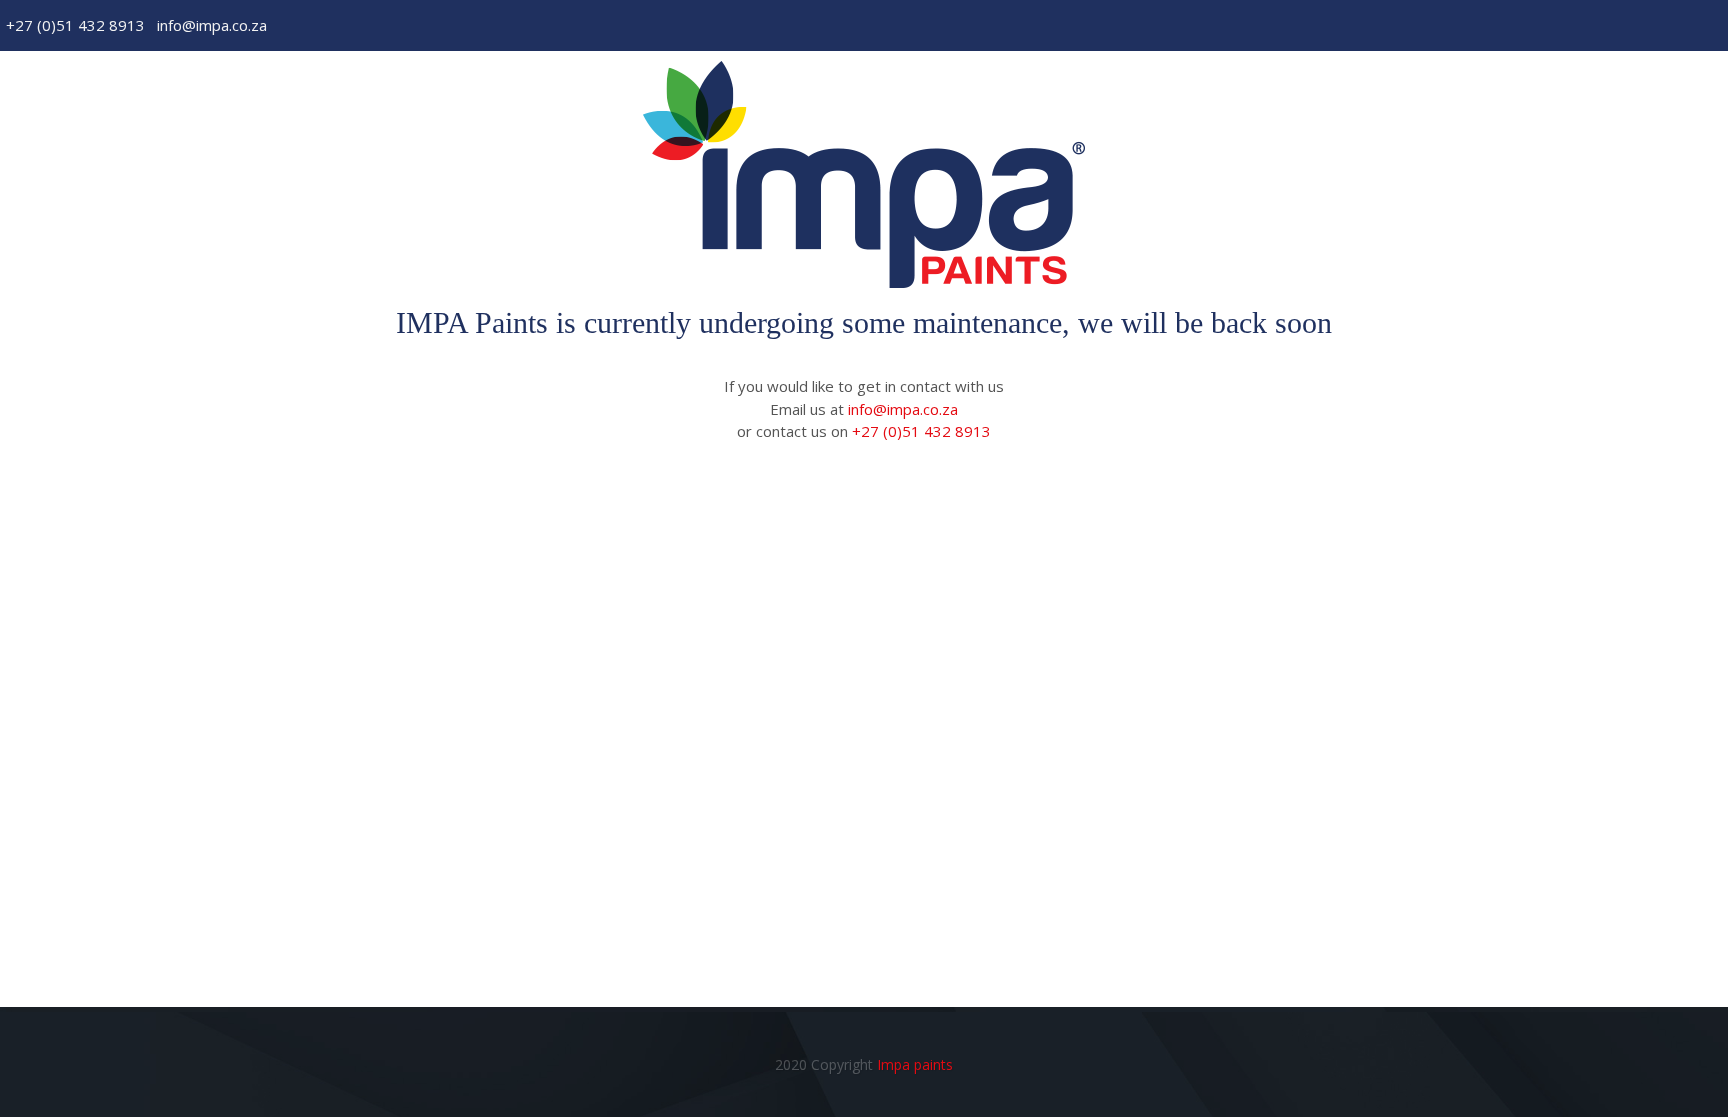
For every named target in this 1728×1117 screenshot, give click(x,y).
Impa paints (915, 1064)
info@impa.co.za (212, 25)
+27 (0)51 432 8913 (75, 25)
